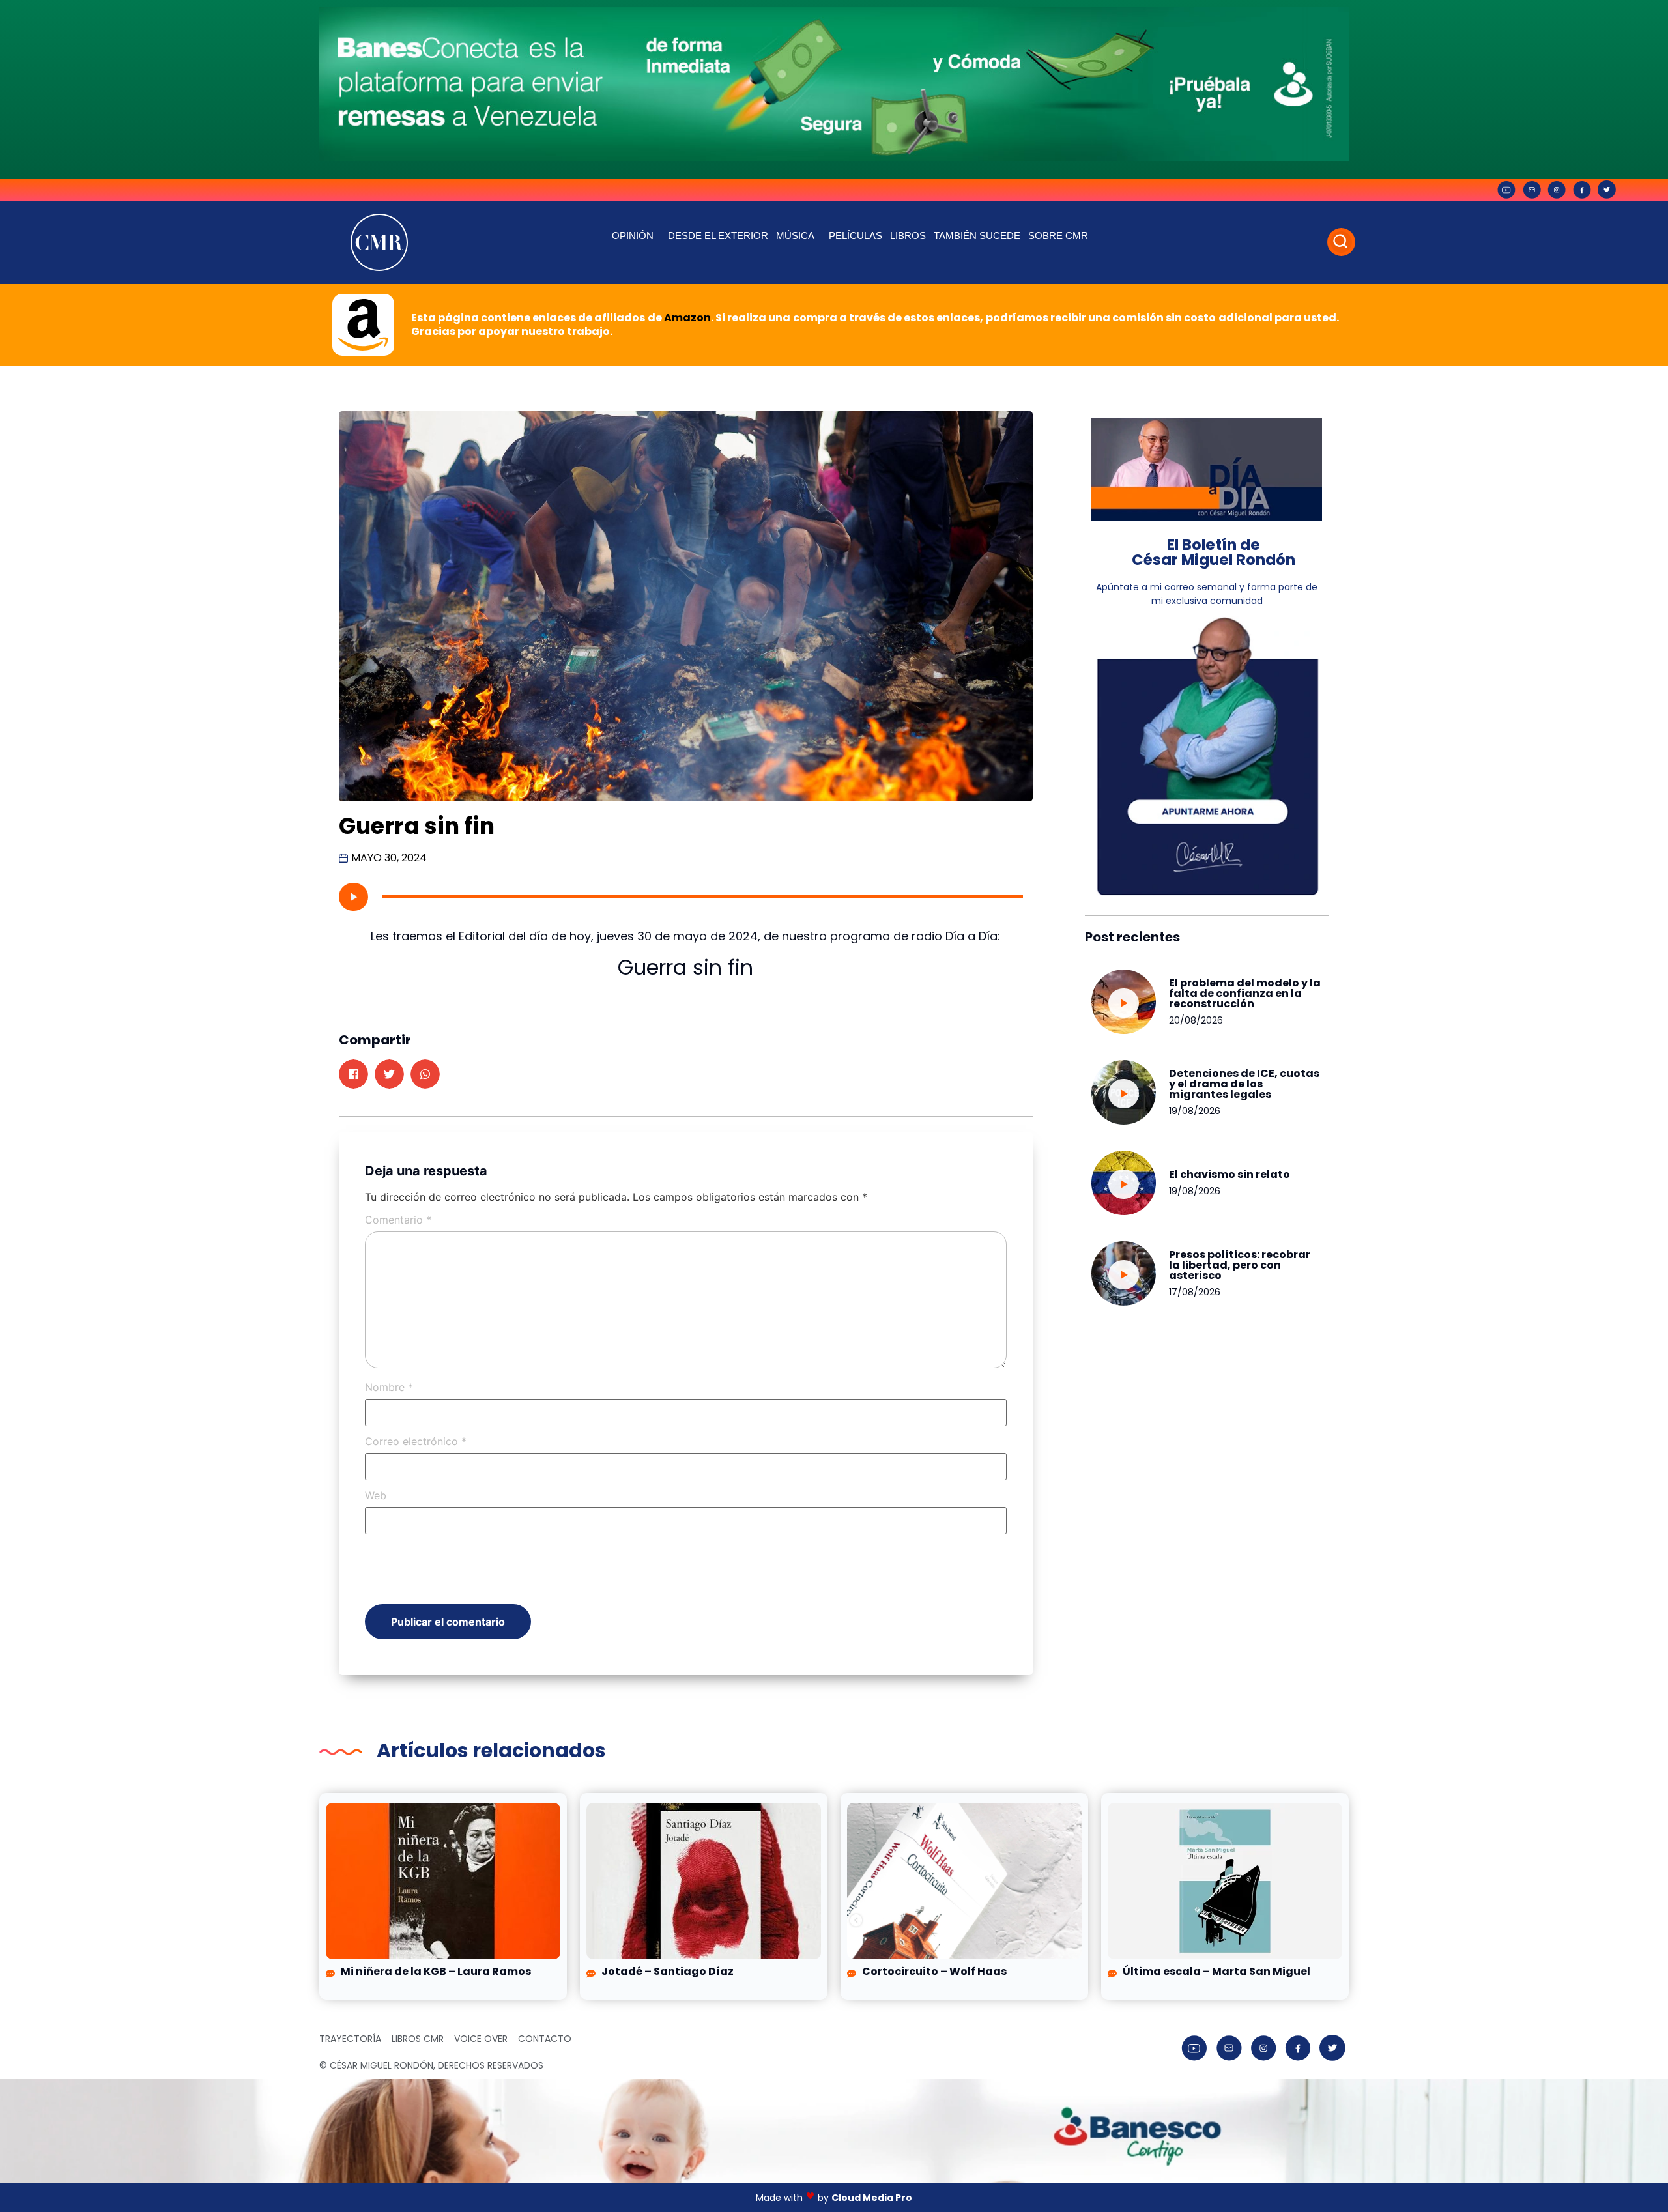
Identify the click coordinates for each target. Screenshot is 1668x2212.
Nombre (389, 1387)
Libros (908, 236)
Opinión (633, 236)
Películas (856, 236)
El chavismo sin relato (1229, 1174)
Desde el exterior (718, 236)
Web (376, 1495)
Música (795, 236)
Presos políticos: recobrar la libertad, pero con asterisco (1240, 1265)
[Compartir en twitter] (389, 1074)
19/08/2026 (1195, 1111)
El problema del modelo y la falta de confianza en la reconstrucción (1245, 993)
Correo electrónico (416, 1441)
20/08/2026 (1196, 1020)
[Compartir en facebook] (353, 1074)
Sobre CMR (1058, 236)
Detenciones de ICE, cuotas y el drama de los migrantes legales (1244, 1084)
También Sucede (977, 236)
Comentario (398, 1220)
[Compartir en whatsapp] (425, 1074)
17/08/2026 (1195, 1292)
